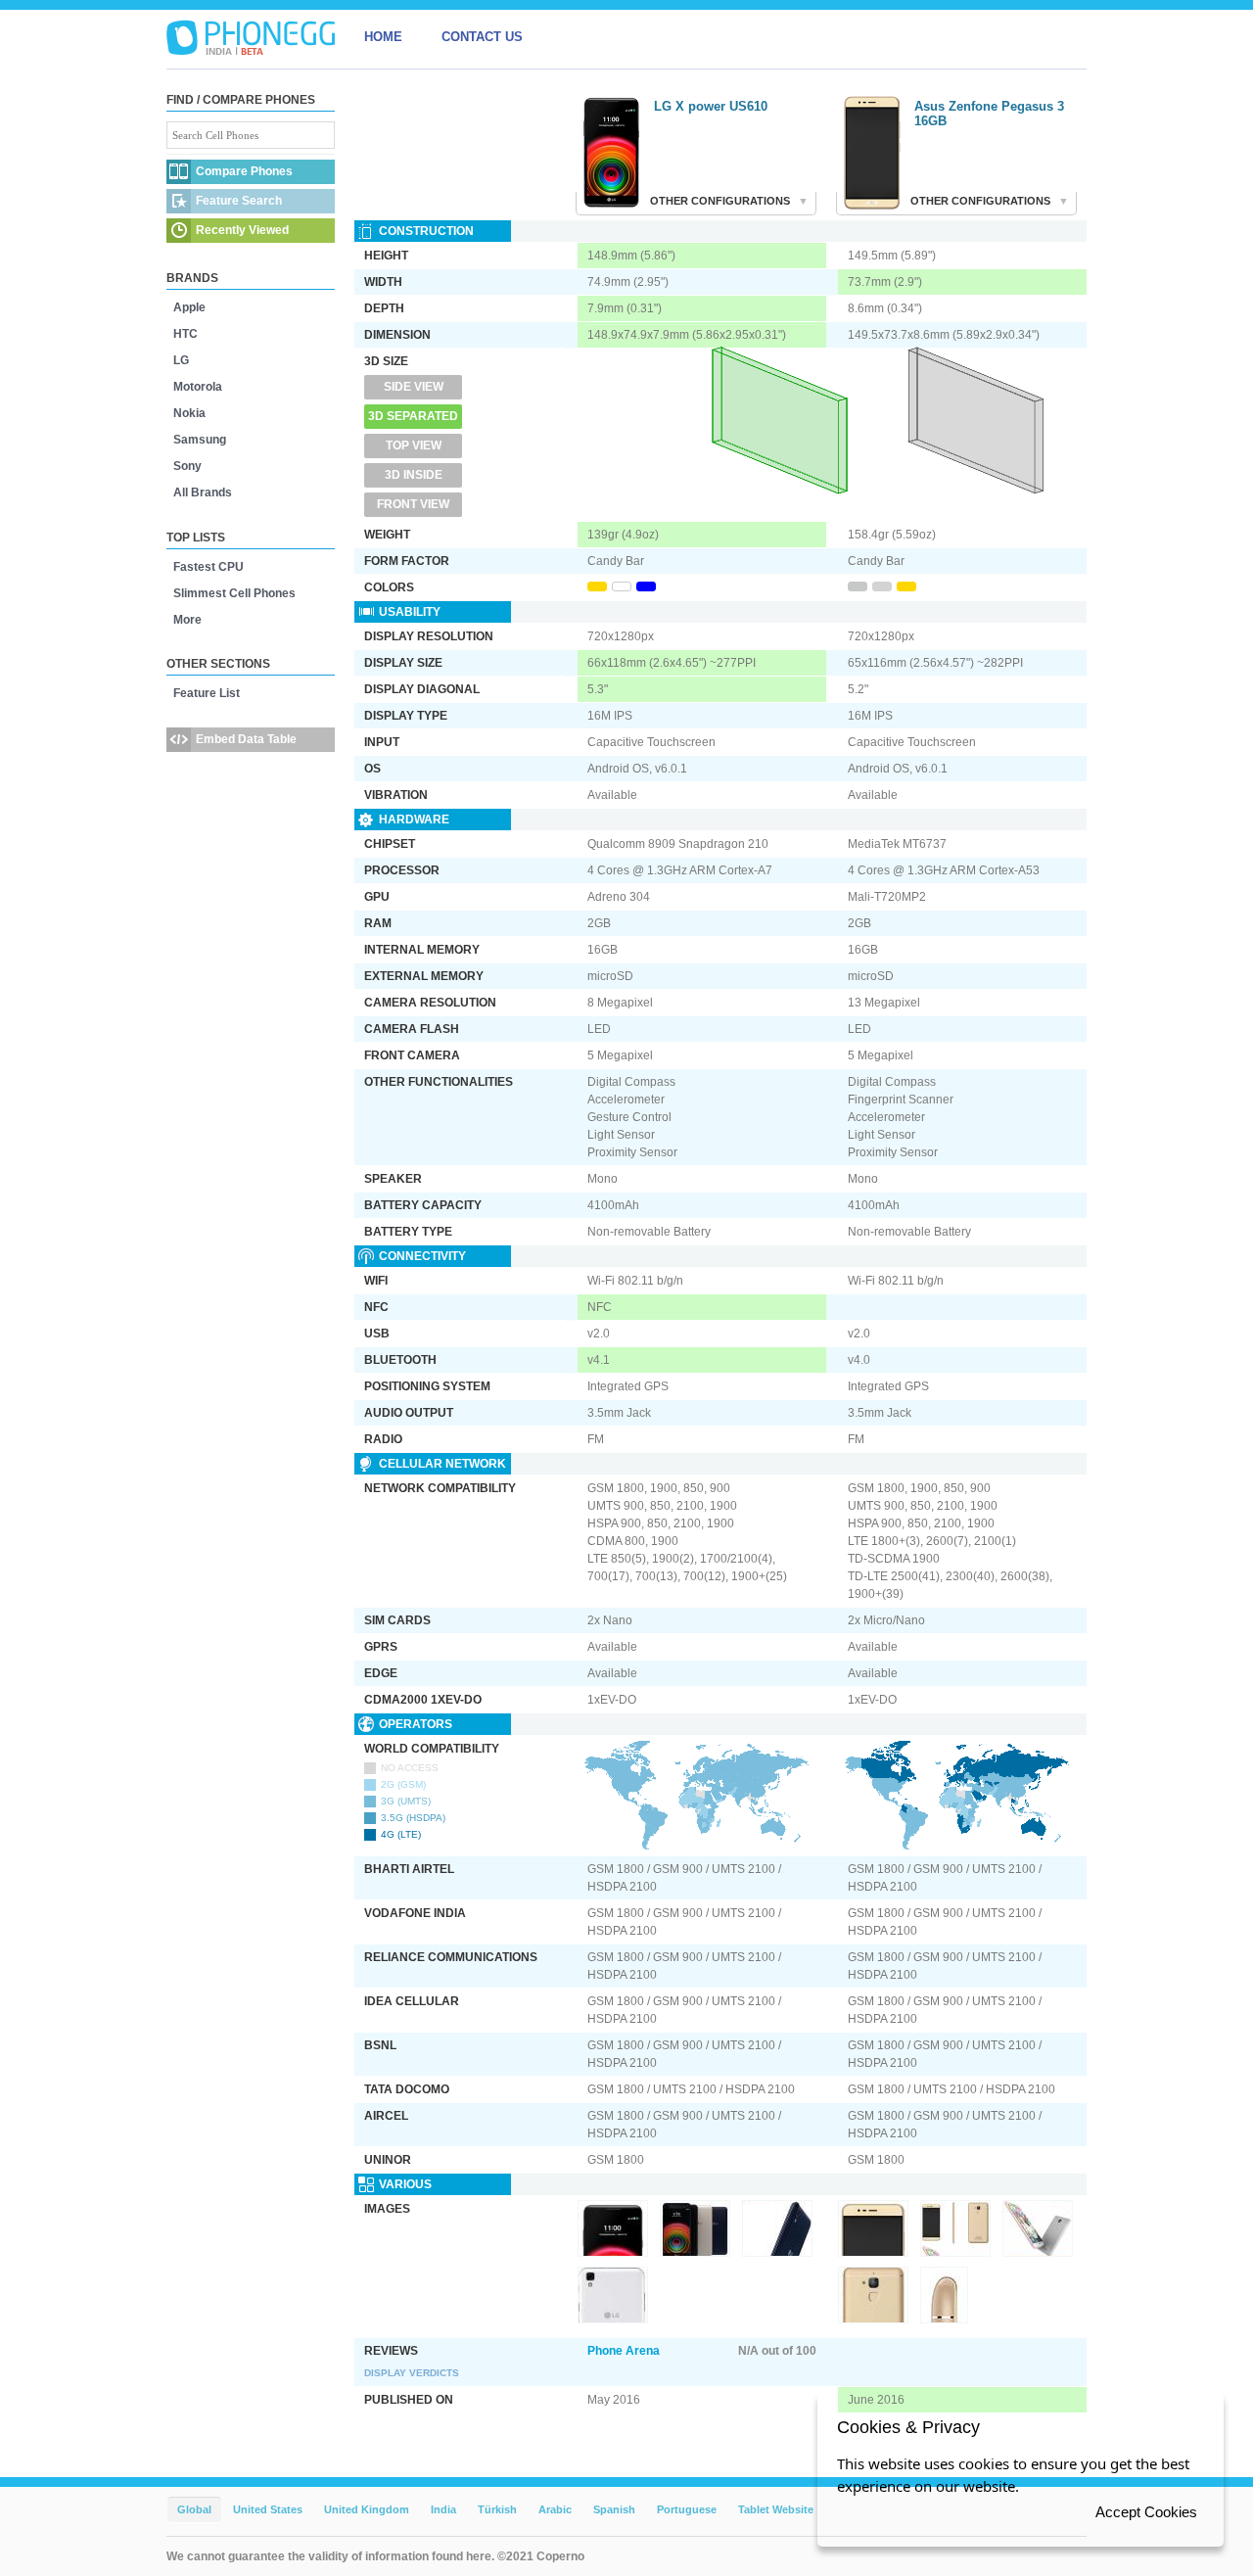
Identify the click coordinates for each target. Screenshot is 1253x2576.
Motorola (198, 387)
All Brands (203, 492)
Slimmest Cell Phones (234, 593)
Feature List (207, 693)
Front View (413, 504)
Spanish (614, 2509)
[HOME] (251, 37)
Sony (187, 466)
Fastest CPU (209, 567)
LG (181, 360)
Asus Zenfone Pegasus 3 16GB (989, 114)
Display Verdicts (412, 2373)
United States (268, 2509)
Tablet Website (776, 2509)
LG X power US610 (711, 106)
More (187, 620)
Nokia (189, 413)
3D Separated (413, 416)
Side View (414, 387)
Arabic (555, 2509)
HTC (186, 334)
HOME (383, 37)
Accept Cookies (1146, 2512)
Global (194, 2509)
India (443, 2509)
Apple (189, 307)
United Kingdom (367, 2509)
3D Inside (414, 475)
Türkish (497, 2509)
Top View (414, 445)
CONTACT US (482, 37)
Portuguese (687, 2509)
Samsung (200, 440)
